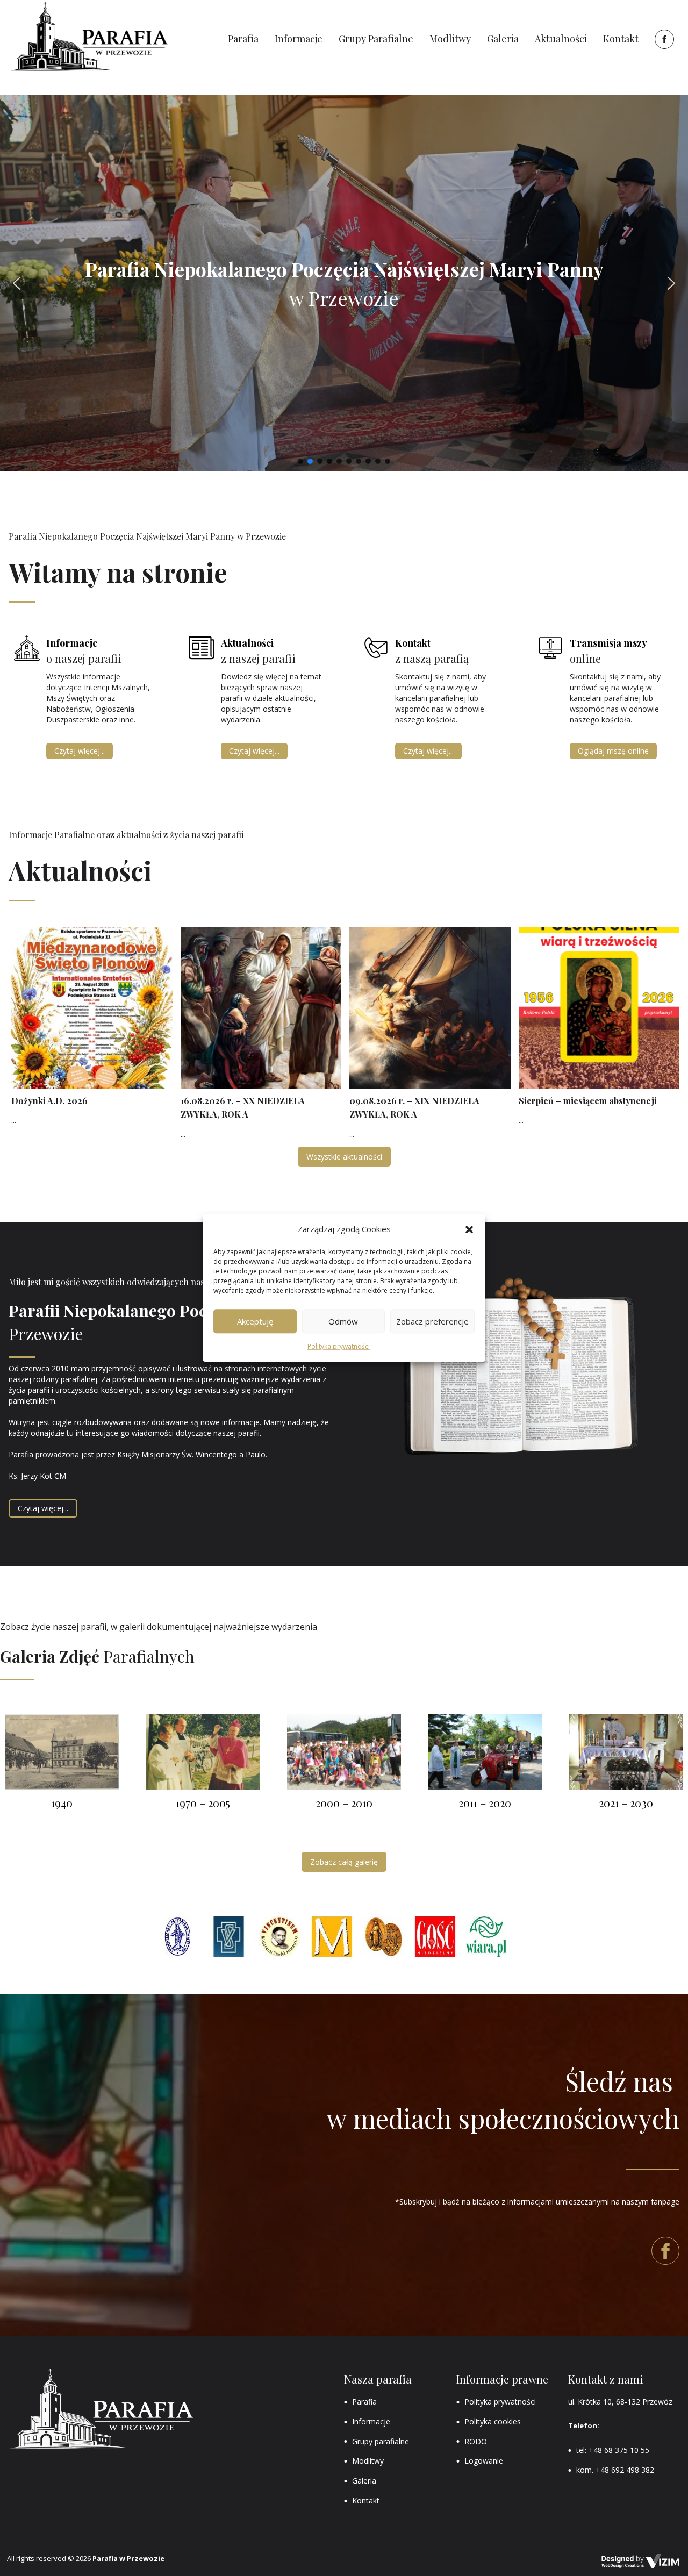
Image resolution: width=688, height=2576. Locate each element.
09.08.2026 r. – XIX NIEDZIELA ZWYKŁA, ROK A (414, 1108)
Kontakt (366, 2500)
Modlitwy (368, 2461)
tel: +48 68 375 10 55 (613, 2450)
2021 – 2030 (626, 1803)
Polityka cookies (493, 2421)
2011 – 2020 (485, 1803)
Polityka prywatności (339, 1347)
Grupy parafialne (381, 2441)
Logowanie (484, 2461)
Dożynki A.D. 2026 (49, 1101)
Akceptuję (255, 1321)
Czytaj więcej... (80, 751)
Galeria (364, 2481)
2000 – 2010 (344, 1803)
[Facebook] (663, 39)
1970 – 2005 (203, 1803)
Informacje (371, 2421)
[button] (469, 1229)
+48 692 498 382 (625, 2470)
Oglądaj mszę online (613, 751)
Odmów (343, 1321)
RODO (476, 2441)
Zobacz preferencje (432, 1321)
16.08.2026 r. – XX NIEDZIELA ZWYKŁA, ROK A (243, 1108)
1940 (62, 1803)
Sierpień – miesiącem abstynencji (588, 1101)
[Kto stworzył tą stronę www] (641, 2561)
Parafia (364, 2402)
